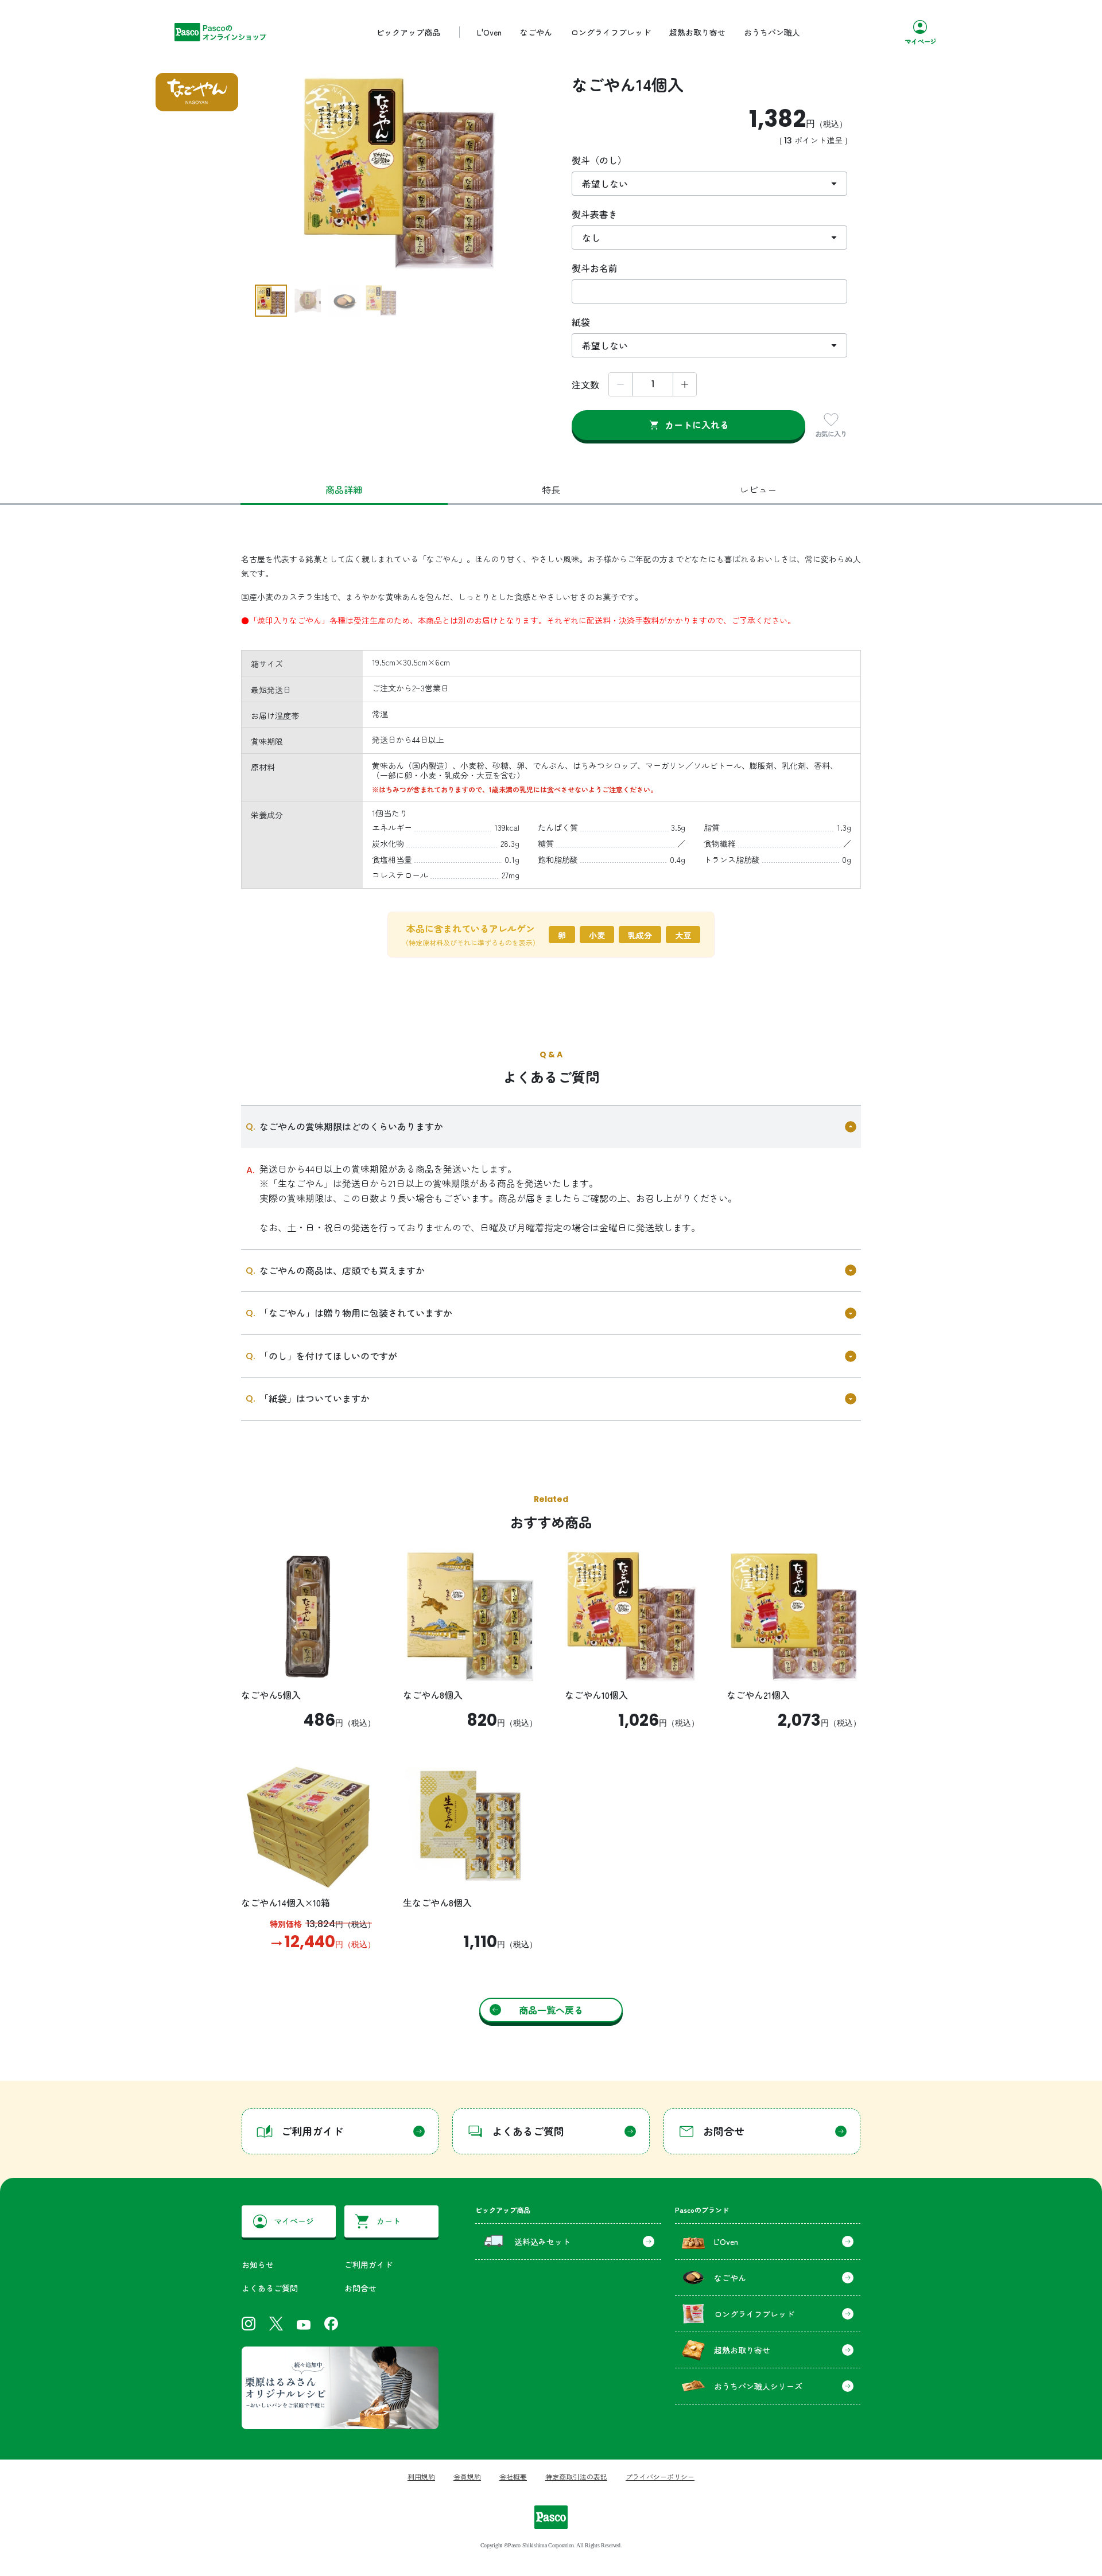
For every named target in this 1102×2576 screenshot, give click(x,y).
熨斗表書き (595, 214)
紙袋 (581, 322)
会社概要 (513, 2476)
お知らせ (258, 2264)
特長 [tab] (551, 489)
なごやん (536, 32)
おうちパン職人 (772, 32)
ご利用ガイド (368, 2264)
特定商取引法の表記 (576, 2476)
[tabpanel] (551, 778)
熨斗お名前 (595, 268)
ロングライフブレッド (611, 32)
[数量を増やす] (685, 384)
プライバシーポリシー (660, 2476)
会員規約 (467, 2476)
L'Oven (489, 32)
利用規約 (421, 2476)
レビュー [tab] (758, 489)
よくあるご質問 (270, 2288)
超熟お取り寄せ (697, 32)
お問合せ (360, 2288)
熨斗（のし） (599, 160)
